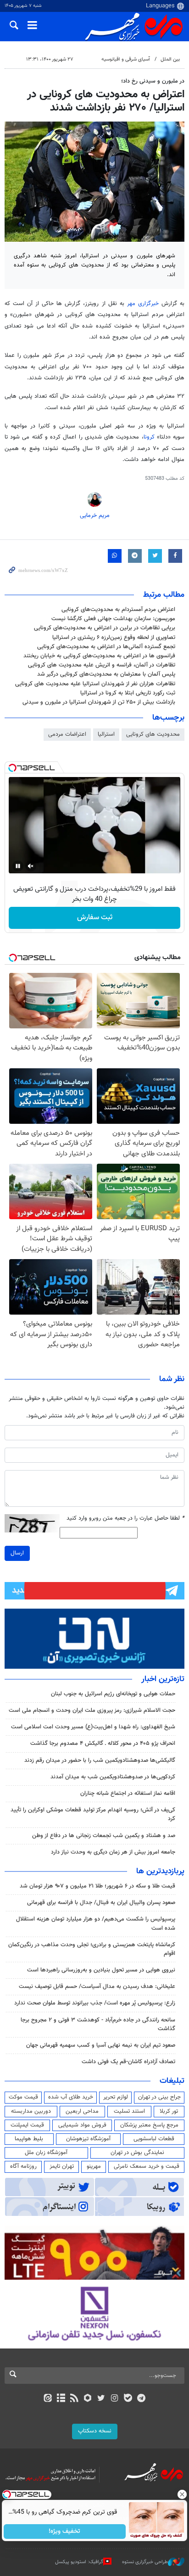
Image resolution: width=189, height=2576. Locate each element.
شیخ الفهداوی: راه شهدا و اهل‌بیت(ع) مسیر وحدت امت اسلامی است (93, 1727)
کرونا (149, 437)
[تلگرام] (142, 2399)
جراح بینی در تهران (159, 2097)
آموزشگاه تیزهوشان (88, 2139)
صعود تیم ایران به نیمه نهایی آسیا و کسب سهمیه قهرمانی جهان (101, 2045)
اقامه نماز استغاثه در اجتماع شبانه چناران (128, 1793)
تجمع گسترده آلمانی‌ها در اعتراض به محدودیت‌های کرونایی (106, 647)
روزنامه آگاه (23, 2166)
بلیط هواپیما (29, 2139)
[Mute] (31, 866)
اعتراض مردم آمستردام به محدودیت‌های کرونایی (118, 610)
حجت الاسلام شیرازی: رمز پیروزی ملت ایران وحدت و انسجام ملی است (92, 1710)
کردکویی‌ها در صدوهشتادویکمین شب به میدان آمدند (113, 1777)
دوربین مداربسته (31, 2111)
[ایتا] (47, 2399)
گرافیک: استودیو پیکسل (79, 2562)
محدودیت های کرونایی (153, 734)
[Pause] (18, 866)
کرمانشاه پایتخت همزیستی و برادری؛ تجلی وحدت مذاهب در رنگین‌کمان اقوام (92, 1949)
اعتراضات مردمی (67, 734)
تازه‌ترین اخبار (163, 1679)
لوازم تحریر (116, 2097)
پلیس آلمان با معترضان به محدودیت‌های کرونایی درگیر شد (106, 674)
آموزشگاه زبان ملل (46, 2153)
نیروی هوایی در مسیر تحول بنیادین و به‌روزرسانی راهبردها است (101, 1970)
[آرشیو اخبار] (61, 2399)
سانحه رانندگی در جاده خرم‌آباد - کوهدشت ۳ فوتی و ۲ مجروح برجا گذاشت (98, 2024)
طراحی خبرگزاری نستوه (145, 2562)
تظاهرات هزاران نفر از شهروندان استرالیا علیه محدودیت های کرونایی (95, 684)
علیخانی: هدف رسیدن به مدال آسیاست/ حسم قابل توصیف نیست (97, 1987)
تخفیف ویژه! (65, 2532)
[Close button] (182, 2494)
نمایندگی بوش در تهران (137, 2153)
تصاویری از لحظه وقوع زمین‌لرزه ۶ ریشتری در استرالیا (114, 638)
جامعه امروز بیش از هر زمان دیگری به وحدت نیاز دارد (113, 1852)
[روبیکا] (88, 2399)
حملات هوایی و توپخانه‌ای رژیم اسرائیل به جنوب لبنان (113, 1694)
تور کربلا (169, 2111)
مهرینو (94, 2166)
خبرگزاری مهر (143, 304)
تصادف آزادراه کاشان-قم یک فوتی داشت (128, 2062)
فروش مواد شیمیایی (82, 2125)
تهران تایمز (62, 2166)
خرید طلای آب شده (71, 2097)
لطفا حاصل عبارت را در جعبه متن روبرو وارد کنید (125, 1518)
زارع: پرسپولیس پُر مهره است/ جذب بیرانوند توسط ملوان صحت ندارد (95, 2003)
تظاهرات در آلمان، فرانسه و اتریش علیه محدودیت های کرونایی (102, 665)
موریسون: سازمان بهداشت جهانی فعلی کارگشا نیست (113, 619)
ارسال (17, 1553)
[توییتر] (101, 2399)
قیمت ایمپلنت (27, 2125)
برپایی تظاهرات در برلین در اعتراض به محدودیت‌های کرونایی (105, 628)
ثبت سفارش (95, 918)
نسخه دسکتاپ (95, 2431)
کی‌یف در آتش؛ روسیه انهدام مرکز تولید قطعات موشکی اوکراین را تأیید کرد (93, 1814)
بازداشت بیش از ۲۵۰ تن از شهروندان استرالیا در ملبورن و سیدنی (99, 702)
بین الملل (170, 59)
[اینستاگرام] (114, 2399)
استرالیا (106, 734)
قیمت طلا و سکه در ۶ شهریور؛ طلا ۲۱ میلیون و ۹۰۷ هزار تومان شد (97, 1886)
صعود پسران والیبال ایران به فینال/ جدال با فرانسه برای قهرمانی (101, 1903)
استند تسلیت (129, 2111)
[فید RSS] (75, 2399)
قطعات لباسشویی (154, 2139)
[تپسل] (12, 768)
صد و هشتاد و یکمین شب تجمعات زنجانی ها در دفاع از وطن (104, 1836)
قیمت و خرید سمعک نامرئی (147, 2166)
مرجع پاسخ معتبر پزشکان (149, 2125)
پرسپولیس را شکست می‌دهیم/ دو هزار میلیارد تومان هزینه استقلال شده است (96, 1924)
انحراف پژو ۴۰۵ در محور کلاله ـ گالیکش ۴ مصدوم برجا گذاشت (103, 1743)
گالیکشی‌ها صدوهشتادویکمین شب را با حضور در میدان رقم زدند (100, 1760)
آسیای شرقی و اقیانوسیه (126, 59)
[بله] (128, 2399)
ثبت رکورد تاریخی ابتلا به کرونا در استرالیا (128, 693)
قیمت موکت (23, 2097)
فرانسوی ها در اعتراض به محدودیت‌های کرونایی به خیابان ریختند (99, 656)
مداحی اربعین (82, 2111)
